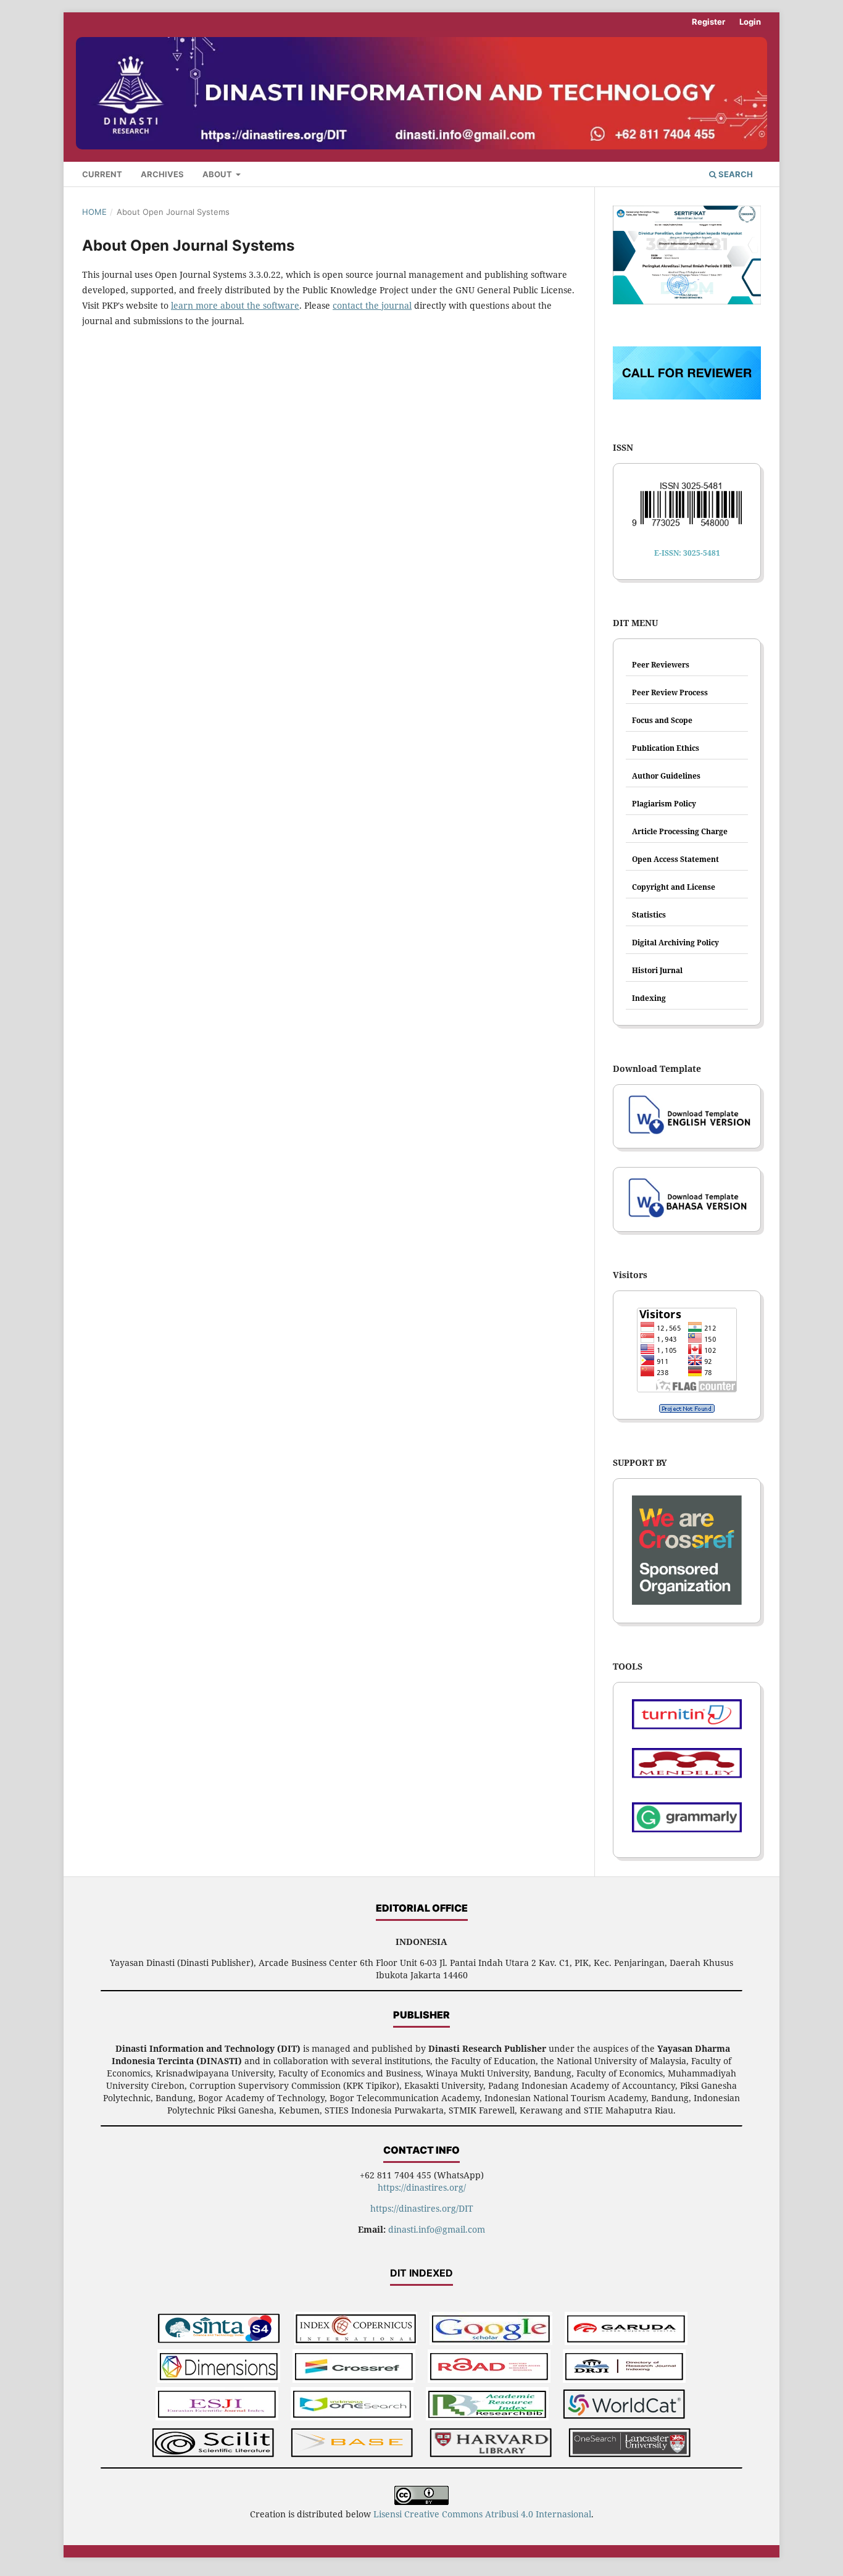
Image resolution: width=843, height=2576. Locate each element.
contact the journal (372, 305)
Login (750, 22)
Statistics (649, 915)
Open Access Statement (675, 859)
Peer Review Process (670, 692)
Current (102, 174)
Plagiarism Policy (664, 804)
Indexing (649, 998)
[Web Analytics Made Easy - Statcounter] (687, 1408)
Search (735, 174)
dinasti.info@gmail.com (437, 2229)
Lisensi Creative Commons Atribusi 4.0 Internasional (482, 2514)
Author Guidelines (666, 776)
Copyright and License (674, 887)
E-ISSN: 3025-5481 (687, 553)
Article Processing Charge (680, 831)
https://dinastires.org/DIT (422, 2208)
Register (708, 22)
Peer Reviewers (661, 665)
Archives (162, 174)
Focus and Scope (662, 720)
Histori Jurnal (657, 970)
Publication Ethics (666, 748)
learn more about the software (235, 305)
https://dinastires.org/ (422, 2187)
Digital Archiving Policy (675, 943)
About (218, 174)
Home (94, 212)
